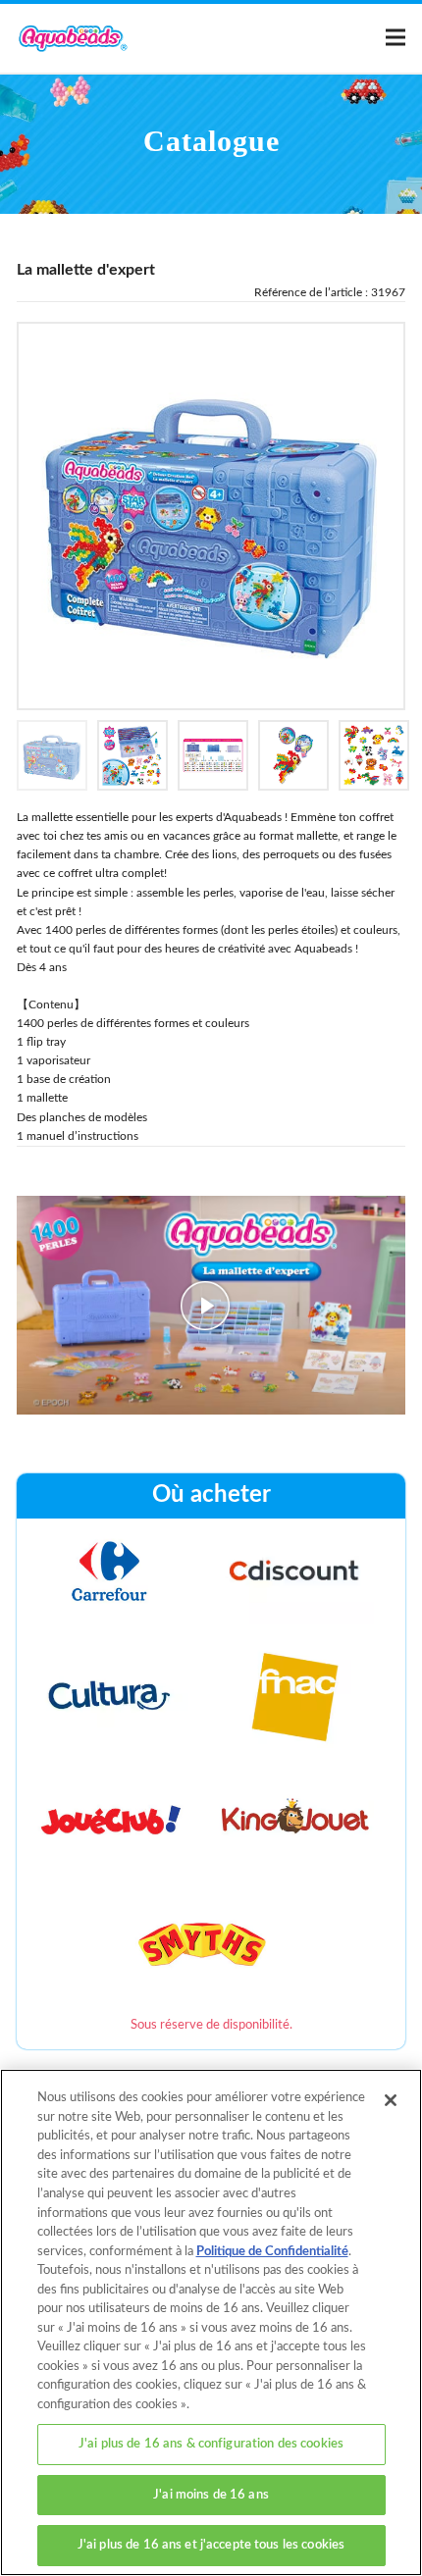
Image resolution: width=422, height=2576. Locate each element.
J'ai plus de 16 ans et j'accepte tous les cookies (211, 2545)
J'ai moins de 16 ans (211, 2495)
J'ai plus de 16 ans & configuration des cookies (211, 2444)
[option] (211, 516)
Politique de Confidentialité (272, 2252)
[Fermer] (391, 2100)
